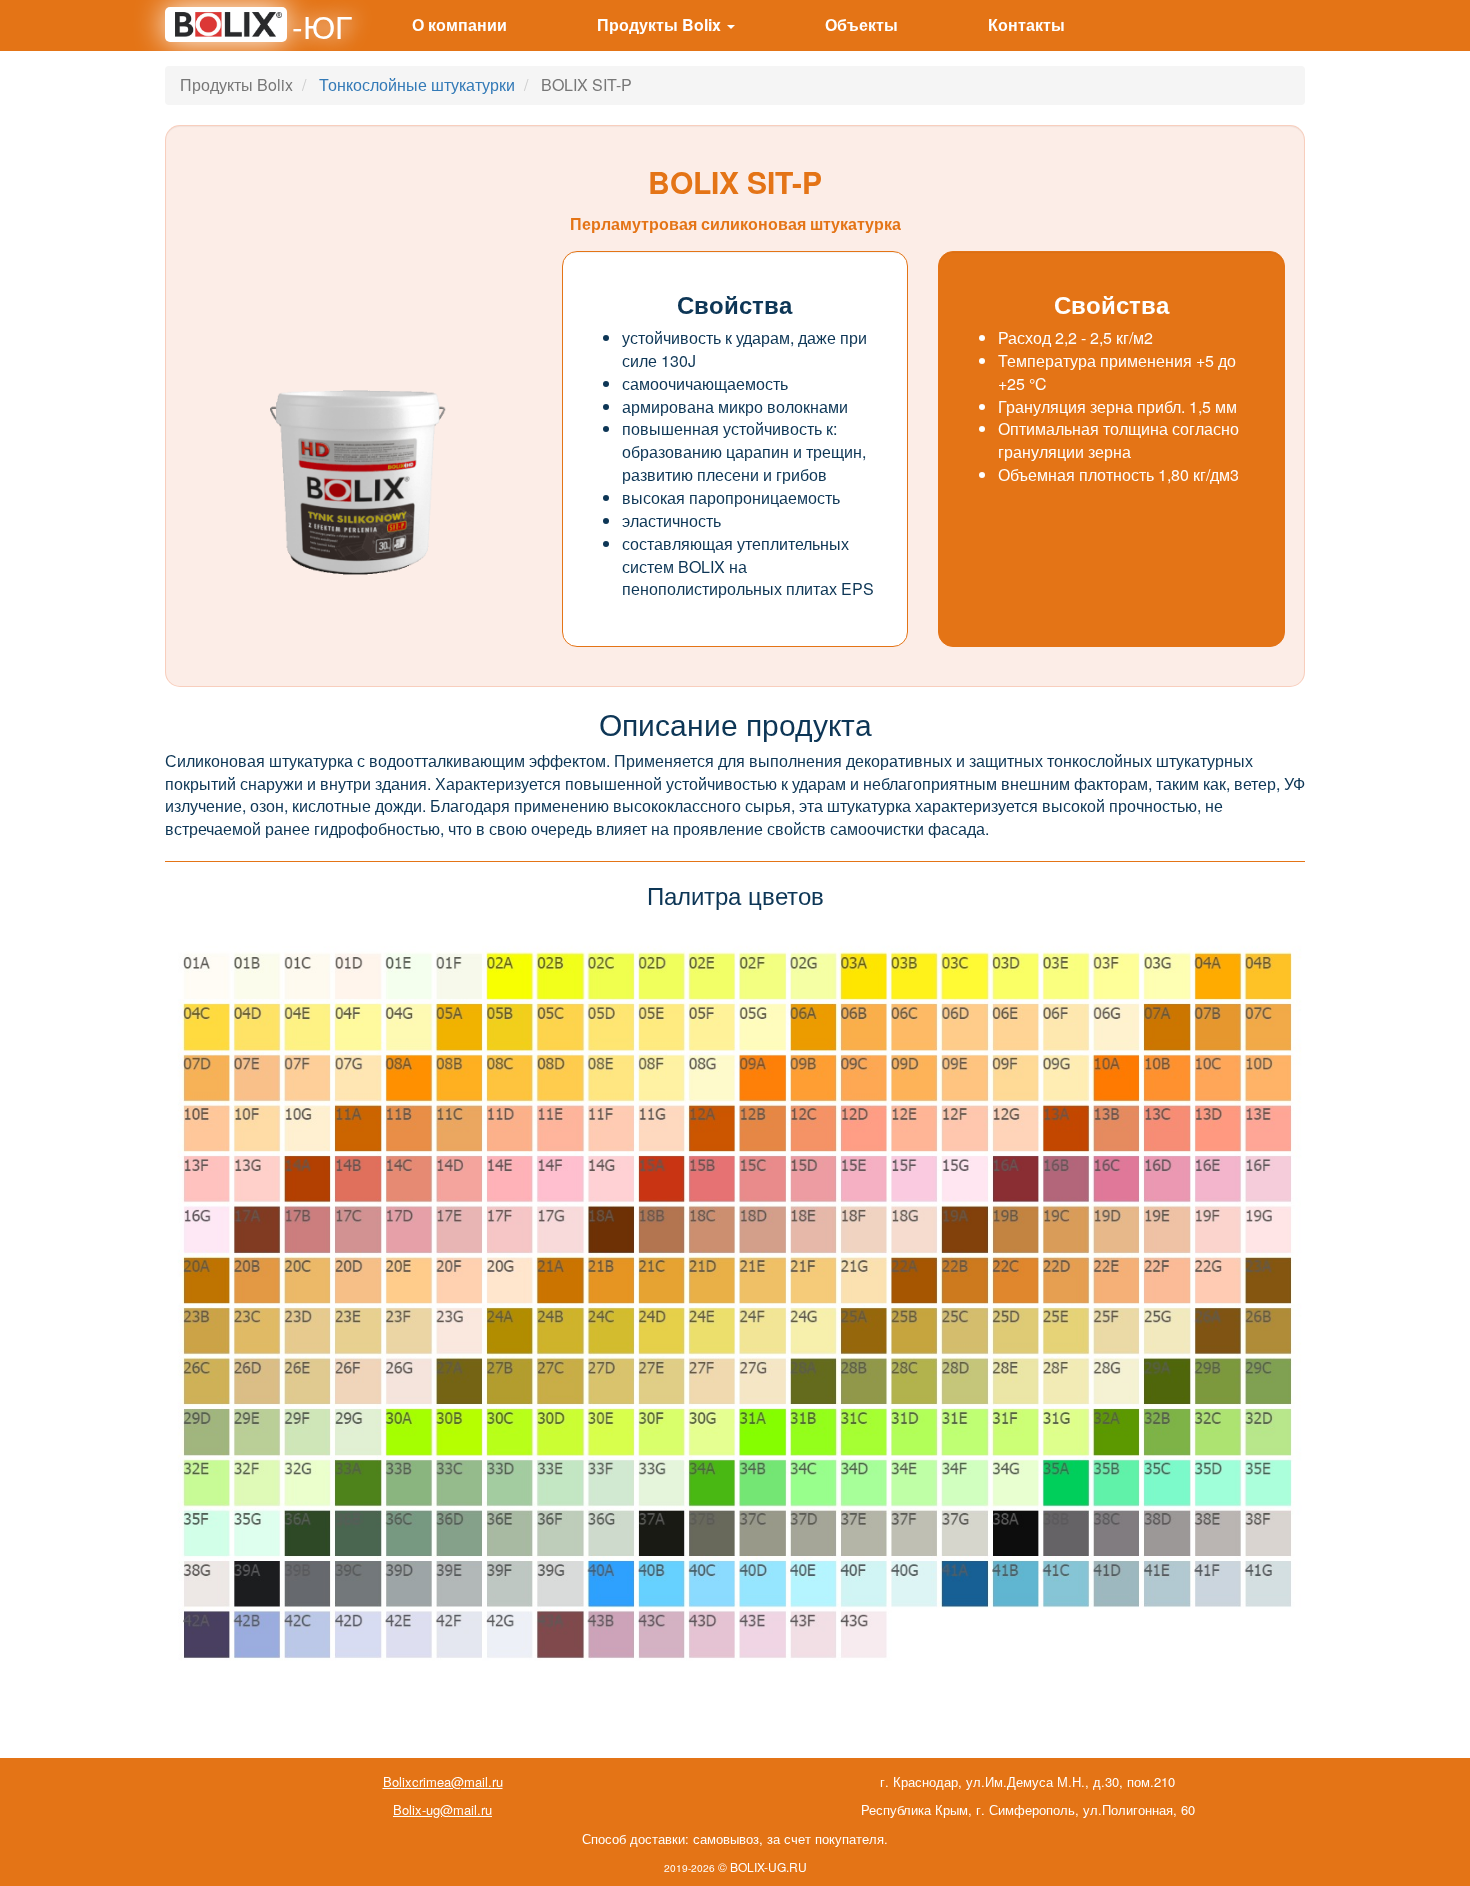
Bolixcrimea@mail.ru (443, 1781)
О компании (459, 24)
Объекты (861, 24)
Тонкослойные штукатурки (417, 84)
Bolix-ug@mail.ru (442, 1809)
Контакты (1026, 24)
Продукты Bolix (661, 24)
